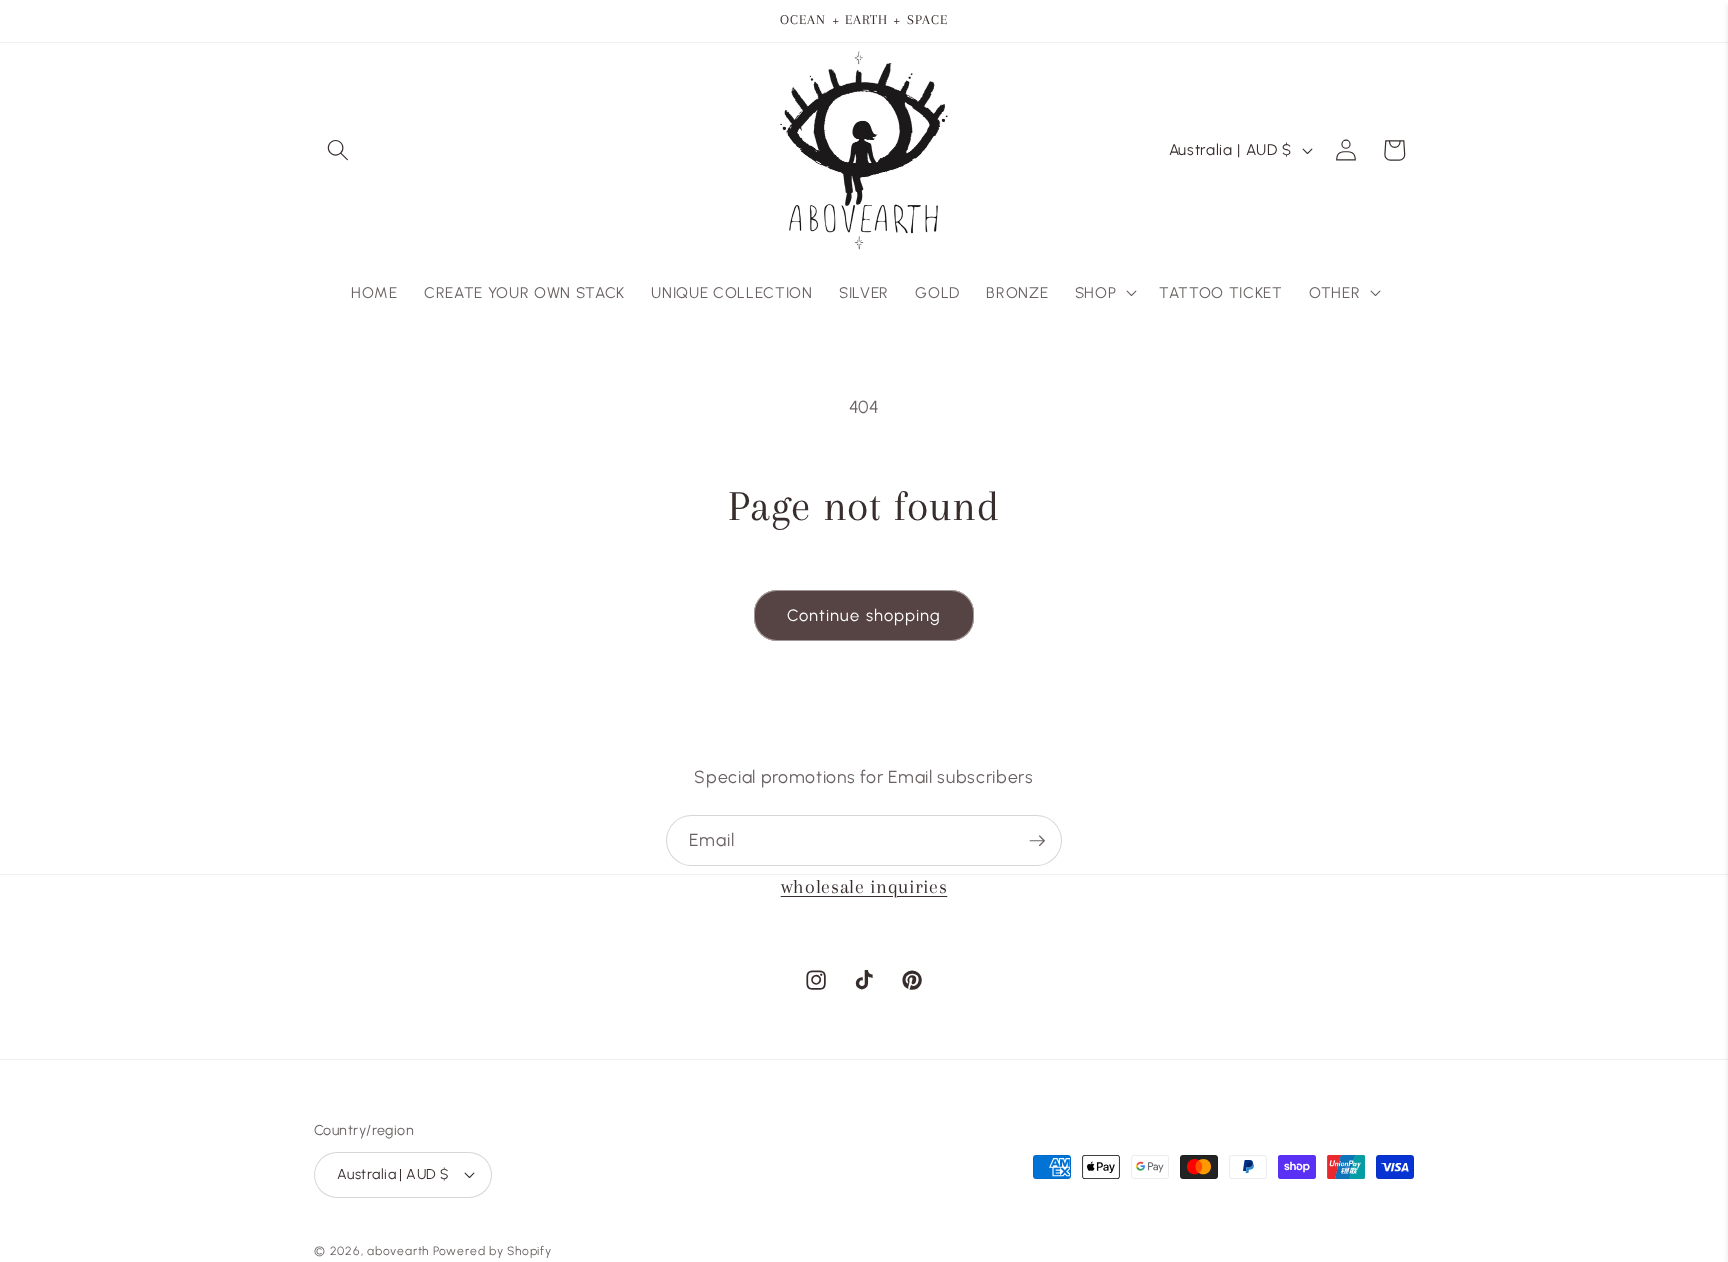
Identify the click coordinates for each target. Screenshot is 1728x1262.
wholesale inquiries (864, 887)
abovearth (398, 1251)
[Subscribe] (1037, 841)
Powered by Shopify (492, 1251)
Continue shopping (864, 615)
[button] (338, 150)
